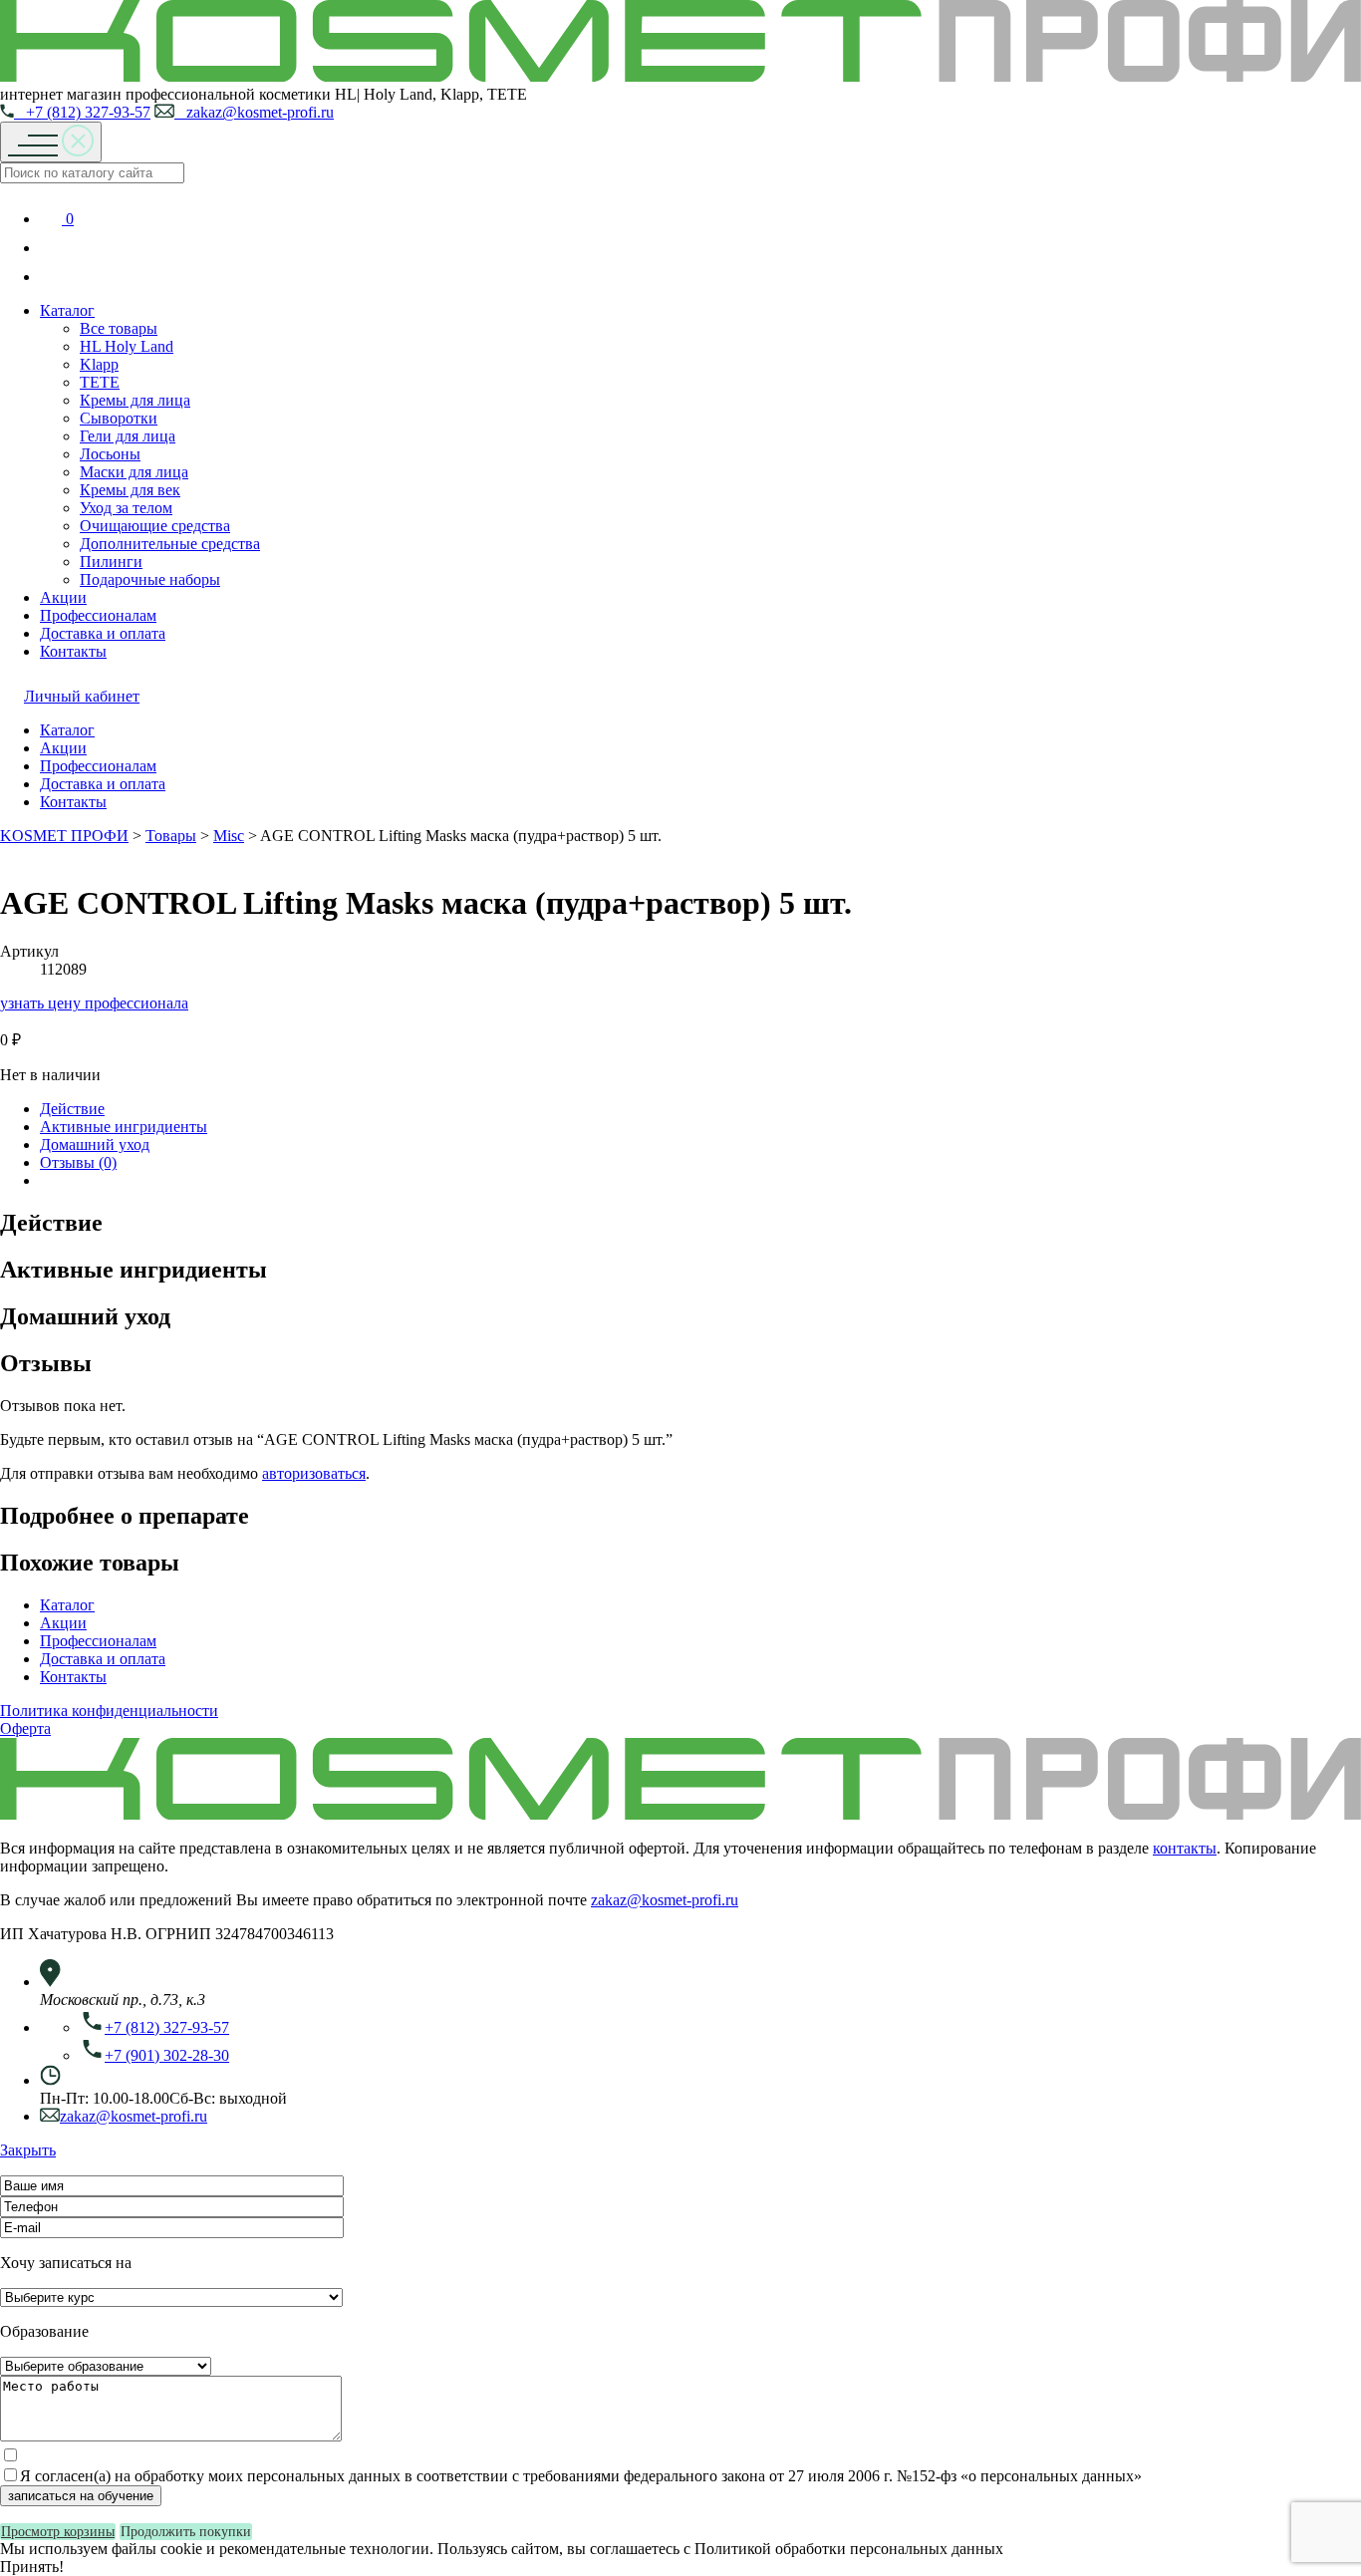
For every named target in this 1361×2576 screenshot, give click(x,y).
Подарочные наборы (150, 579)
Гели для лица (128, 436)
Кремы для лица (135, 400)
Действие (72, 1109)
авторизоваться (314, 1473)
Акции (63, 597)
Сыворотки (119, 418)
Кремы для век (130, 490)
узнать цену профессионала (94, 1003)
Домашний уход (95, 1145)
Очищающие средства (155, 526)
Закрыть (28, 2150)
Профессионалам (98, 615)
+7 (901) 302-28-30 (167, 2055)
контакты (1185, 1848)
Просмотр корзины (58, 2532)
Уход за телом (126, 508)
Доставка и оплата (103, 633)
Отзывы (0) (78, 1162)
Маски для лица (134, 472)
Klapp (99, 364)
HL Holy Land (127, 346)
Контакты (73, 651)
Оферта (25, 1728)
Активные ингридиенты (124, 1127)
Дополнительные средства (170, 544)
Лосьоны (110, 454)
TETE (100, 382)
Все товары (119, 328)
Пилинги (111, 562)
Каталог (67, 310)
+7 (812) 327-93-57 (82, 112)
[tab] (700, 1109)
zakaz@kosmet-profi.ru (254, 112)
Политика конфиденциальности (109, 1711)
